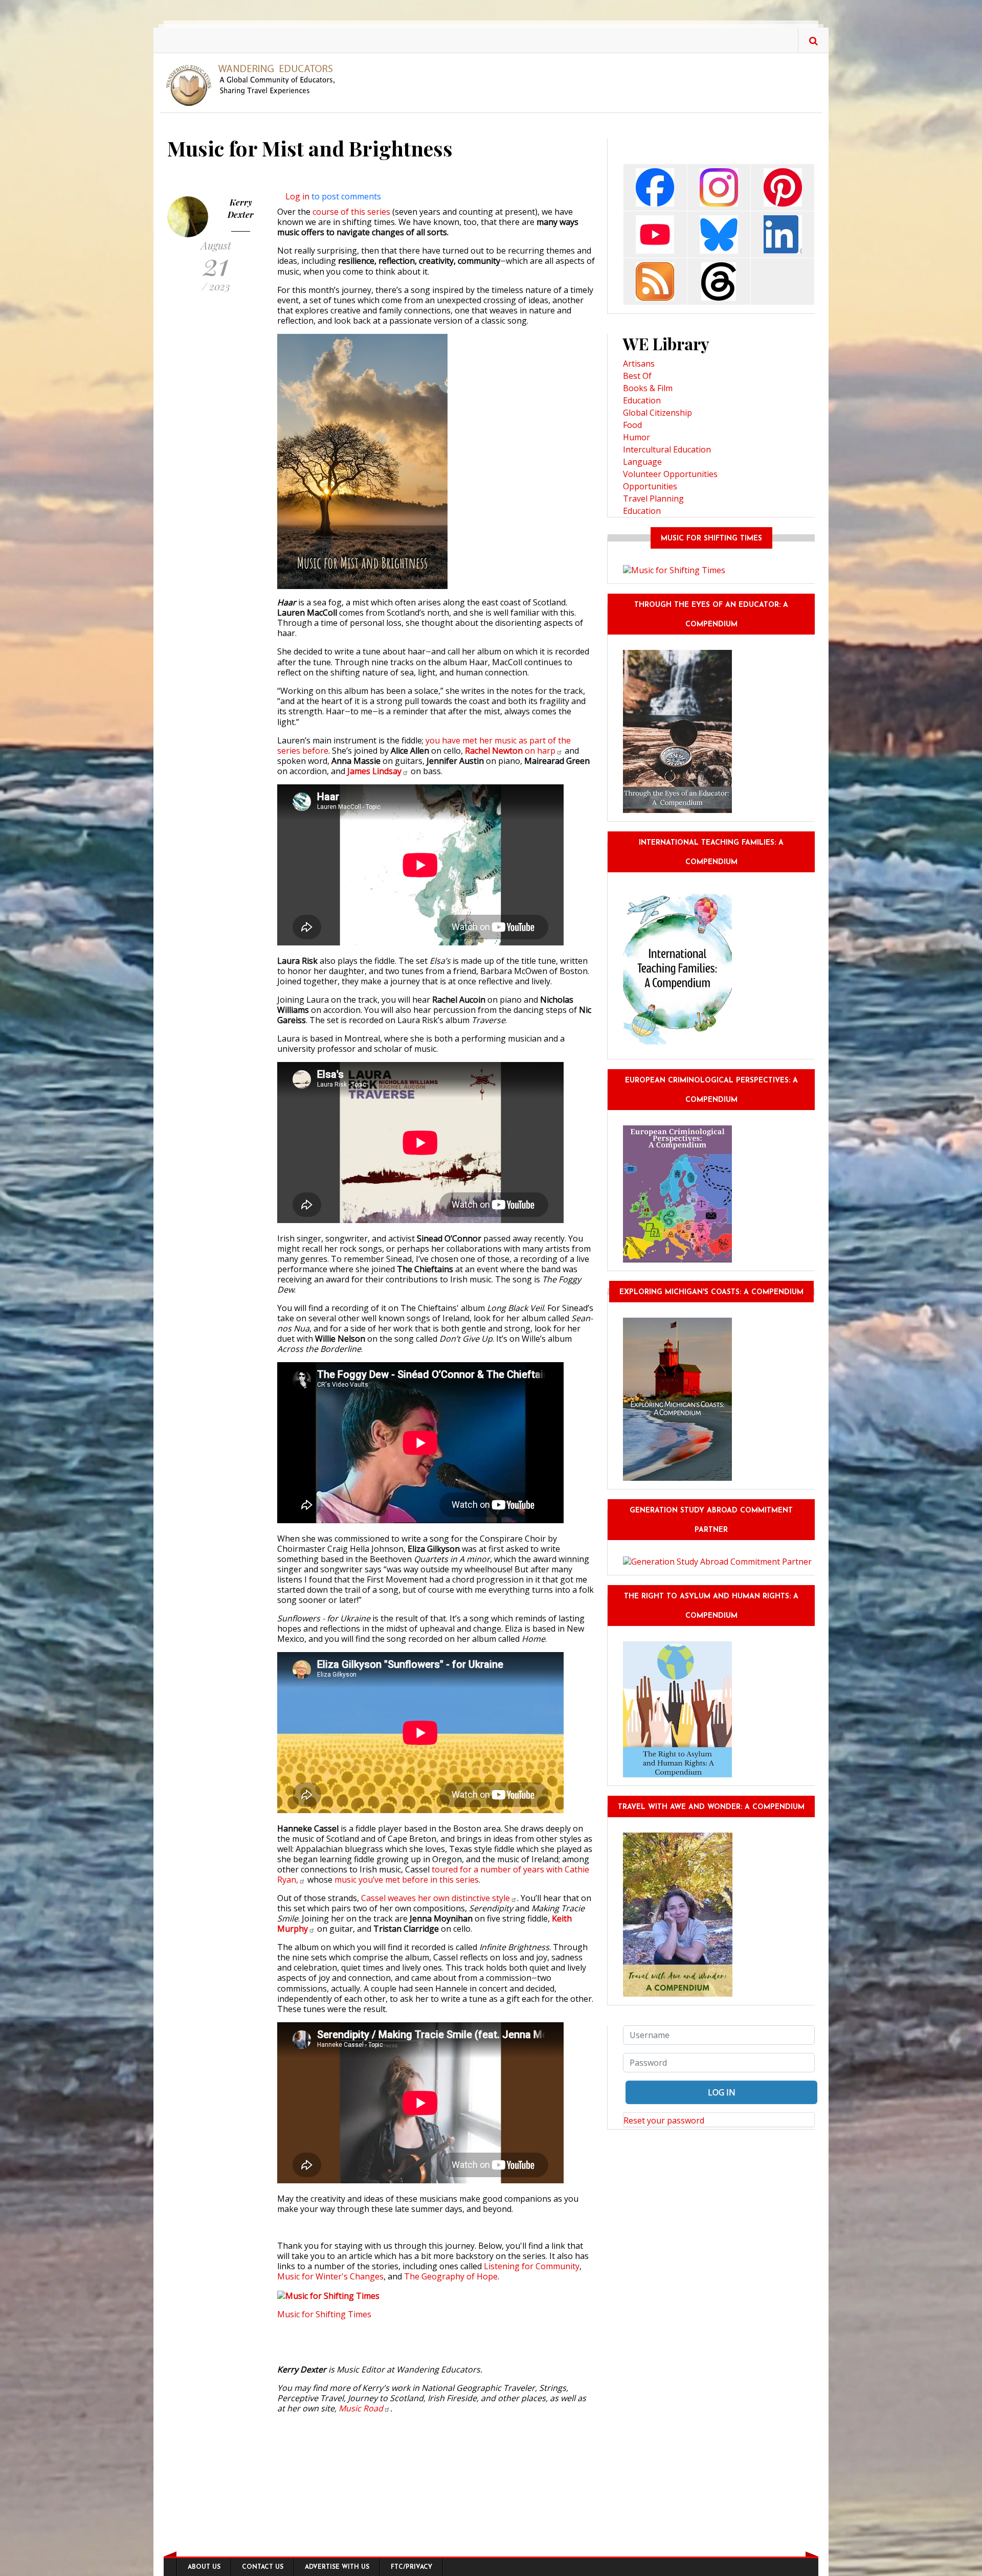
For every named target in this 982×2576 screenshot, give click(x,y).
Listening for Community (532, 2266)
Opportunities (650, 486)
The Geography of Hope (451, 2276)
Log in (297, 196)
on (510, 751)
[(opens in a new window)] (655, 186)
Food (632, 425)
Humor (637, 437)
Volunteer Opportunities (670, 474)
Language (642, 462)
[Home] (254, 84)
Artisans (639, 364)
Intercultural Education (667, 449)
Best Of (637, 376)
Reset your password (664, 2120)
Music (361, 2408)
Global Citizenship (657, 413)
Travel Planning (653, 499)
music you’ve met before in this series (407, 1880)
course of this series (351, 212)
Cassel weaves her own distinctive (436, 1898)
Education (642, 400)
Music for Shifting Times (324, 2314)
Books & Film (648, 388)
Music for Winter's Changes (330, 2276)
